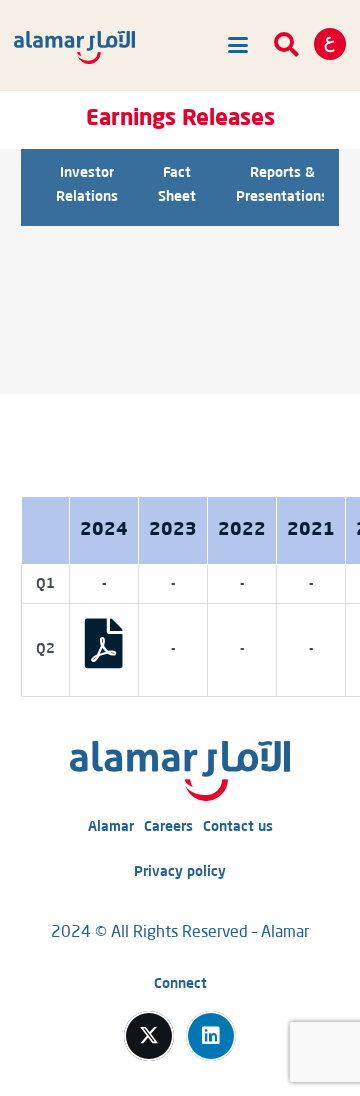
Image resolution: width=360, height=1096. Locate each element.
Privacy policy (180, 872)
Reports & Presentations (282, 185)
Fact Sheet (177, 185)
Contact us (238, 827)
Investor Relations (87, 185)
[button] (234, 45)
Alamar (111, 827)
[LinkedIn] (211, 1036)
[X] (149, 1036)
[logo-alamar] (74, 47)
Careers (168, 827)
